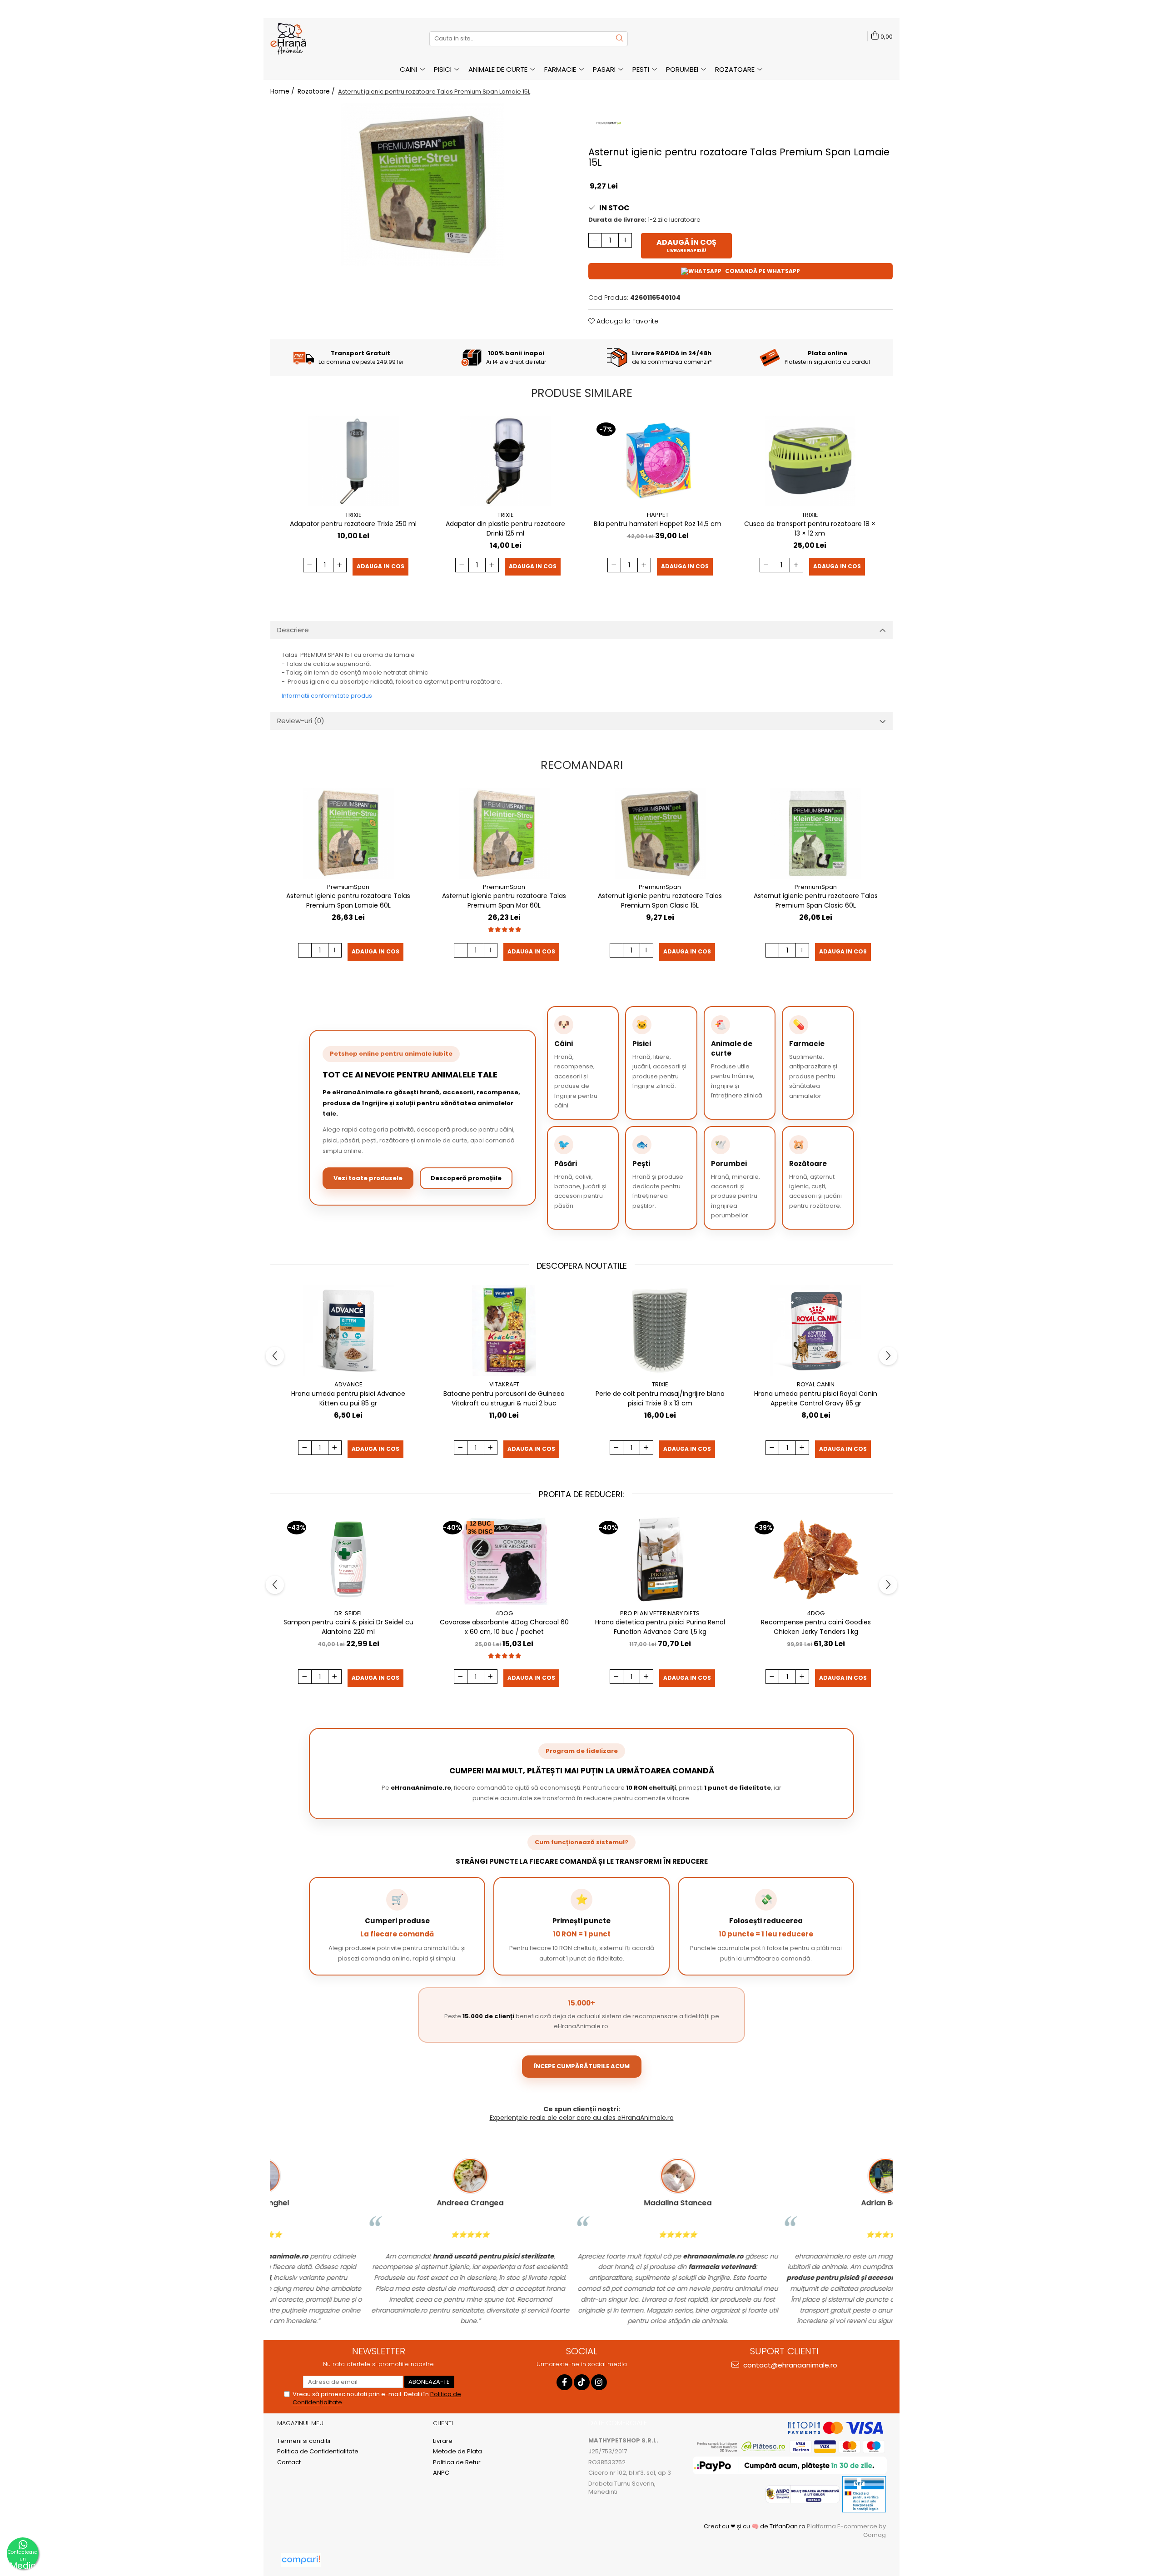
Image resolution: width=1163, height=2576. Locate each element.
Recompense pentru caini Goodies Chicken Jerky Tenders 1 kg (816, 1627)
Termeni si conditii (304, 2441)
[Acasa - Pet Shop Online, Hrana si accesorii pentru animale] (316, 39)
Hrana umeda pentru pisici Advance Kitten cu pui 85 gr (348, 1398)
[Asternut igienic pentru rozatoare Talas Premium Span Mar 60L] (504, 833)
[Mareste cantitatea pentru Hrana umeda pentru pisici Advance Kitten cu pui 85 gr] (335, 1448)
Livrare (443, 2441)
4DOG (504, 1613)
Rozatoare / (317, 91)
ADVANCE (348, 1384)
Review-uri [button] (301, 721)
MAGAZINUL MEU (300, 2423)
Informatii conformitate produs (327, 696)
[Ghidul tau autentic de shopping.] (301, 2560)
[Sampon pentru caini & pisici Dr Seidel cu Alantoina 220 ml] (348, 1559)
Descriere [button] (293, 630)
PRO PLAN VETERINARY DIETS (660, 1613)
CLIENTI (443, 2423)
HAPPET (658, 515)
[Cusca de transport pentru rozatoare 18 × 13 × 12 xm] (810, 461)
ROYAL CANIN (816, 1384)
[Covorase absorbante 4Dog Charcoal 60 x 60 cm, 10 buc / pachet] (504, 1559)
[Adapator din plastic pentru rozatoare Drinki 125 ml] (506, 461)
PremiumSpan (348, 887)
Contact (289, 2462)
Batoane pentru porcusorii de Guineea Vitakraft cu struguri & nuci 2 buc (504, 1398)
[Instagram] (599, 2382)
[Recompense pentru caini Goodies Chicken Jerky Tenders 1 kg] (816, 1559)
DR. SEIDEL (348, 1613)
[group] (422, 184)
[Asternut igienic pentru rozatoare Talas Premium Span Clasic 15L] (660, 833)
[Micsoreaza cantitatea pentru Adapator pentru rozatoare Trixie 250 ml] (310, 565)
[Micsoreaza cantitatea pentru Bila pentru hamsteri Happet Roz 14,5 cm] (614, 565)
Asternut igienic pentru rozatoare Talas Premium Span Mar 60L (504, 901)
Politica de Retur (457, 2462)
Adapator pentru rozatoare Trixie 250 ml (353, 524)
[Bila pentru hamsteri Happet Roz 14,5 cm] (658, 461)
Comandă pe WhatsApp (763, 271)
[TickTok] (582, 2382)
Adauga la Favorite (626, 321)
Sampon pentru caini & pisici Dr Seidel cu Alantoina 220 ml (348, 1627)
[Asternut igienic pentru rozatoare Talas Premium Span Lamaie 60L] (348, 833)
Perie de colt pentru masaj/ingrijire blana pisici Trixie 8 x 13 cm (660, 1398)
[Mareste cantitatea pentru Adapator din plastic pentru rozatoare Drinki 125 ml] (492, 565)
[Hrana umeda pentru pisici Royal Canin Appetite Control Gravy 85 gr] (816, 1330)
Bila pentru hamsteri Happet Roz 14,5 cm (658, 524)
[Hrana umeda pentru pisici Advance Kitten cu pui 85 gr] (348, 1330)
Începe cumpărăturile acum (582, 2066)
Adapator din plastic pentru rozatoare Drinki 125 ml (505, 529)
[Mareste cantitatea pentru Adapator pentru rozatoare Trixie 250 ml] (340, 565)
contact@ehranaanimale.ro (789, 2365)
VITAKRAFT (504, 1384)
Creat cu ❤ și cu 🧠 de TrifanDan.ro (755, 2526)
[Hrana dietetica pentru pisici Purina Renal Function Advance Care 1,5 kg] (660, 1559)
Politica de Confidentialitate (318, 2452)
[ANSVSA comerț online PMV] (864, 2494)
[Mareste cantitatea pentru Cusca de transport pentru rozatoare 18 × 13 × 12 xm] (796, 565)
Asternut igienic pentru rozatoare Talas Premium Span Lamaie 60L (348, 901)
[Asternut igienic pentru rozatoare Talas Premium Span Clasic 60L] (816, 833)
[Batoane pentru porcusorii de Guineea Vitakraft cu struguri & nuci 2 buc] (504, 1330)
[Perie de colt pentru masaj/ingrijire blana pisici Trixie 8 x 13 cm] (660, 1330)
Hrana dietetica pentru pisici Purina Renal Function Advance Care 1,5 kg (660, 1627)
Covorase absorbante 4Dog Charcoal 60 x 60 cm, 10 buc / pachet (504, 1627)
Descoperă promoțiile (466, 1178)
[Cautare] (620, 39)
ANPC (441, 2473)
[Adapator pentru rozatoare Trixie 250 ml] (353, 461)
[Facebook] (564, 2382)
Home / (283, 91)
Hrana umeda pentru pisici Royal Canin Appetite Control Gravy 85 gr (816, 1398)
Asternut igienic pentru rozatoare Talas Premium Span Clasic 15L (660, 901)
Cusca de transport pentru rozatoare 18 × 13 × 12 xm (810, 529)
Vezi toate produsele (368, 1178)
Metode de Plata (457, 2452)
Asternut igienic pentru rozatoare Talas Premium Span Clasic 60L (816, 901)
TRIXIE (353, 515)
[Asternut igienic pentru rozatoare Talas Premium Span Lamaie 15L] (422, 184)
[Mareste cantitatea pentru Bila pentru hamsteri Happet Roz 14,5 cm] (644, 565)
